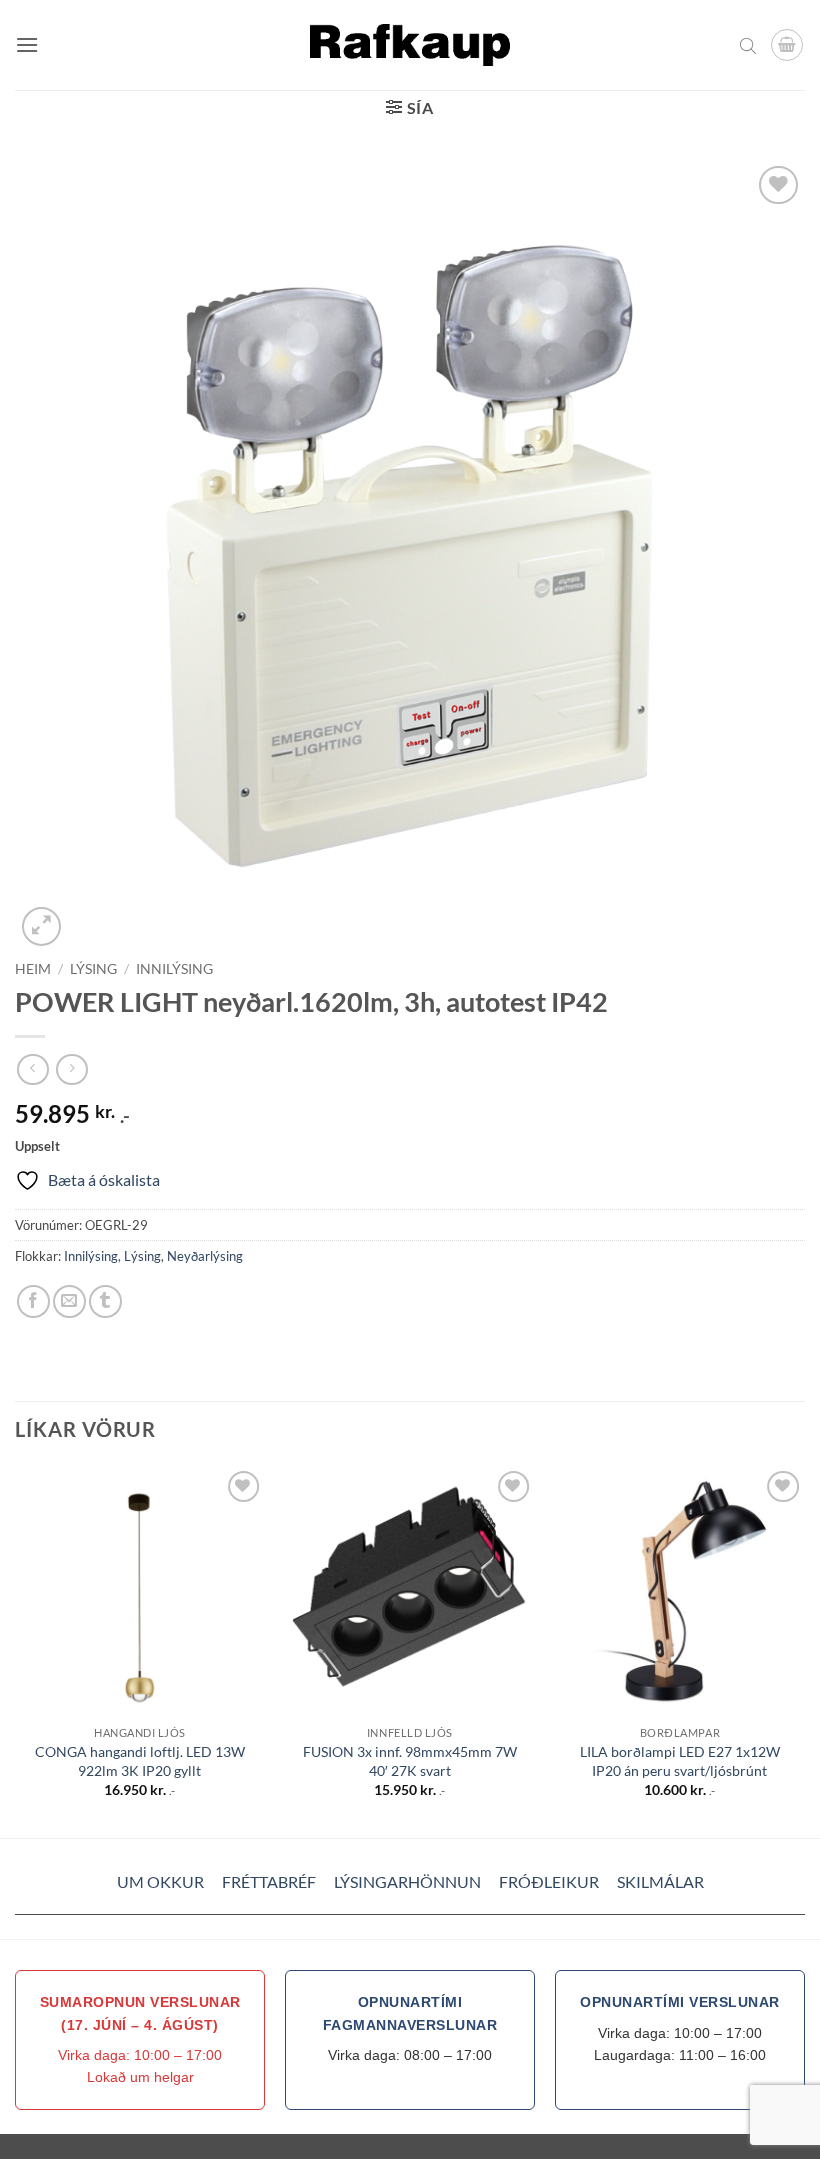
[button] (27, 44)
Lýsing (93, 969)
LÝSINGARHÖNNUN (407, 1881)
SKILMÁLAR (660, 1881)
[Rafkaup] (410, 44)
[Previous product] (71, 1069)
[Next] (804, 1650)
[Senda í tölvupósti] (69, 1301)
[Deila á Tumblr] (105, 1301)
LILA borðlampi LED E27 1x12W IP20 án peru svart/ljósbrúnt (680, 1761)
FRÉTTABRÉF (269, 1881)
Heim (33, 969)
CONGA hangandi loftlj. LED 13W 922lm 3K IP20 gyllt (140, 1761)
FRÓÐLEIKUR (549, 1881)
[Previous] (16, 1650)
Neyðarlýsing (205, 1256)
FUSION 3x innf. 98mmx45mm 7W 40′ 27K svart (410, 1761)
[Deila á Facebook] (33, 1301)
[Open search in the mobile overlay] (748, 45)
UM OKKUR (160, 1881)
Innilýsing (174, 969)
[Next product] (32, 1069)
